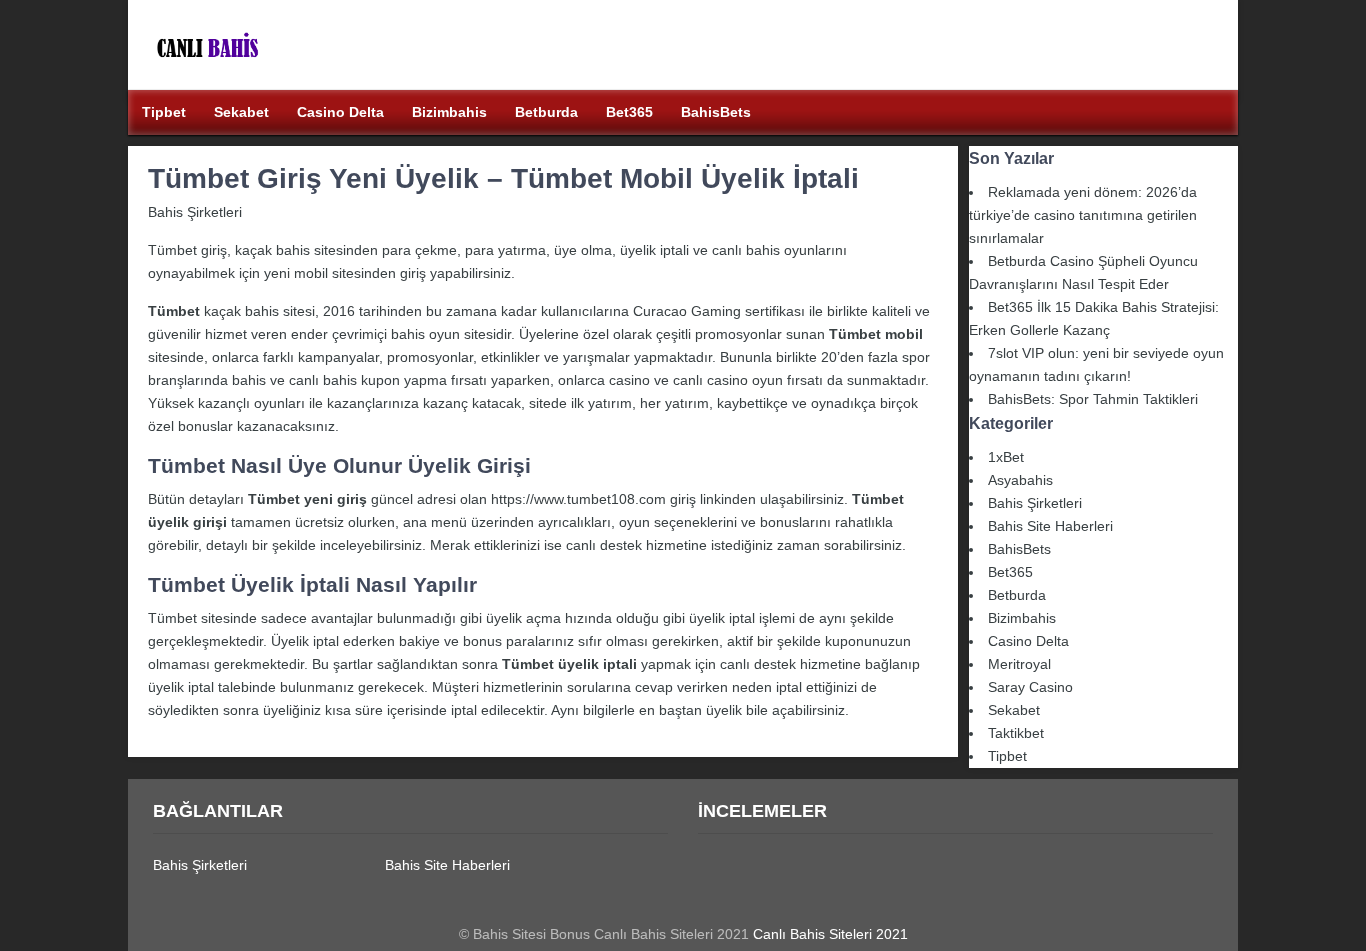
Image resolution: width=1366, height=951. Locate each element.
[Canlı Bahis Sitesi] (262, 78)
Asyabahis (1020, 480)
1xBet (1006, 457)
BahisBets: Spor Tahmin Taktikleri (1093, 399)
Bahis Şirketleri (195, 212)
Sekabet (1014, 710)
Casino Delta (1028, 641)
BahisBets (1019, 549)
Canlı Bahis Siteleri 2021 (830, 934)
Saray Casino (1030, 687)
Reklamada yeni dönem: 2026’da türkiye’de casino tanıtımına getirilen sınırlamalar (1083, 215)
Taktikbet (1016, 733)
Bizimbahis (1022, 618)
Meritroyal (1019, 664)
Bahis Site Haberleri (1050, 526)
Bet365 (1010, 572)
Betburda (1017, 595)
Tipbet (1007, 756)
